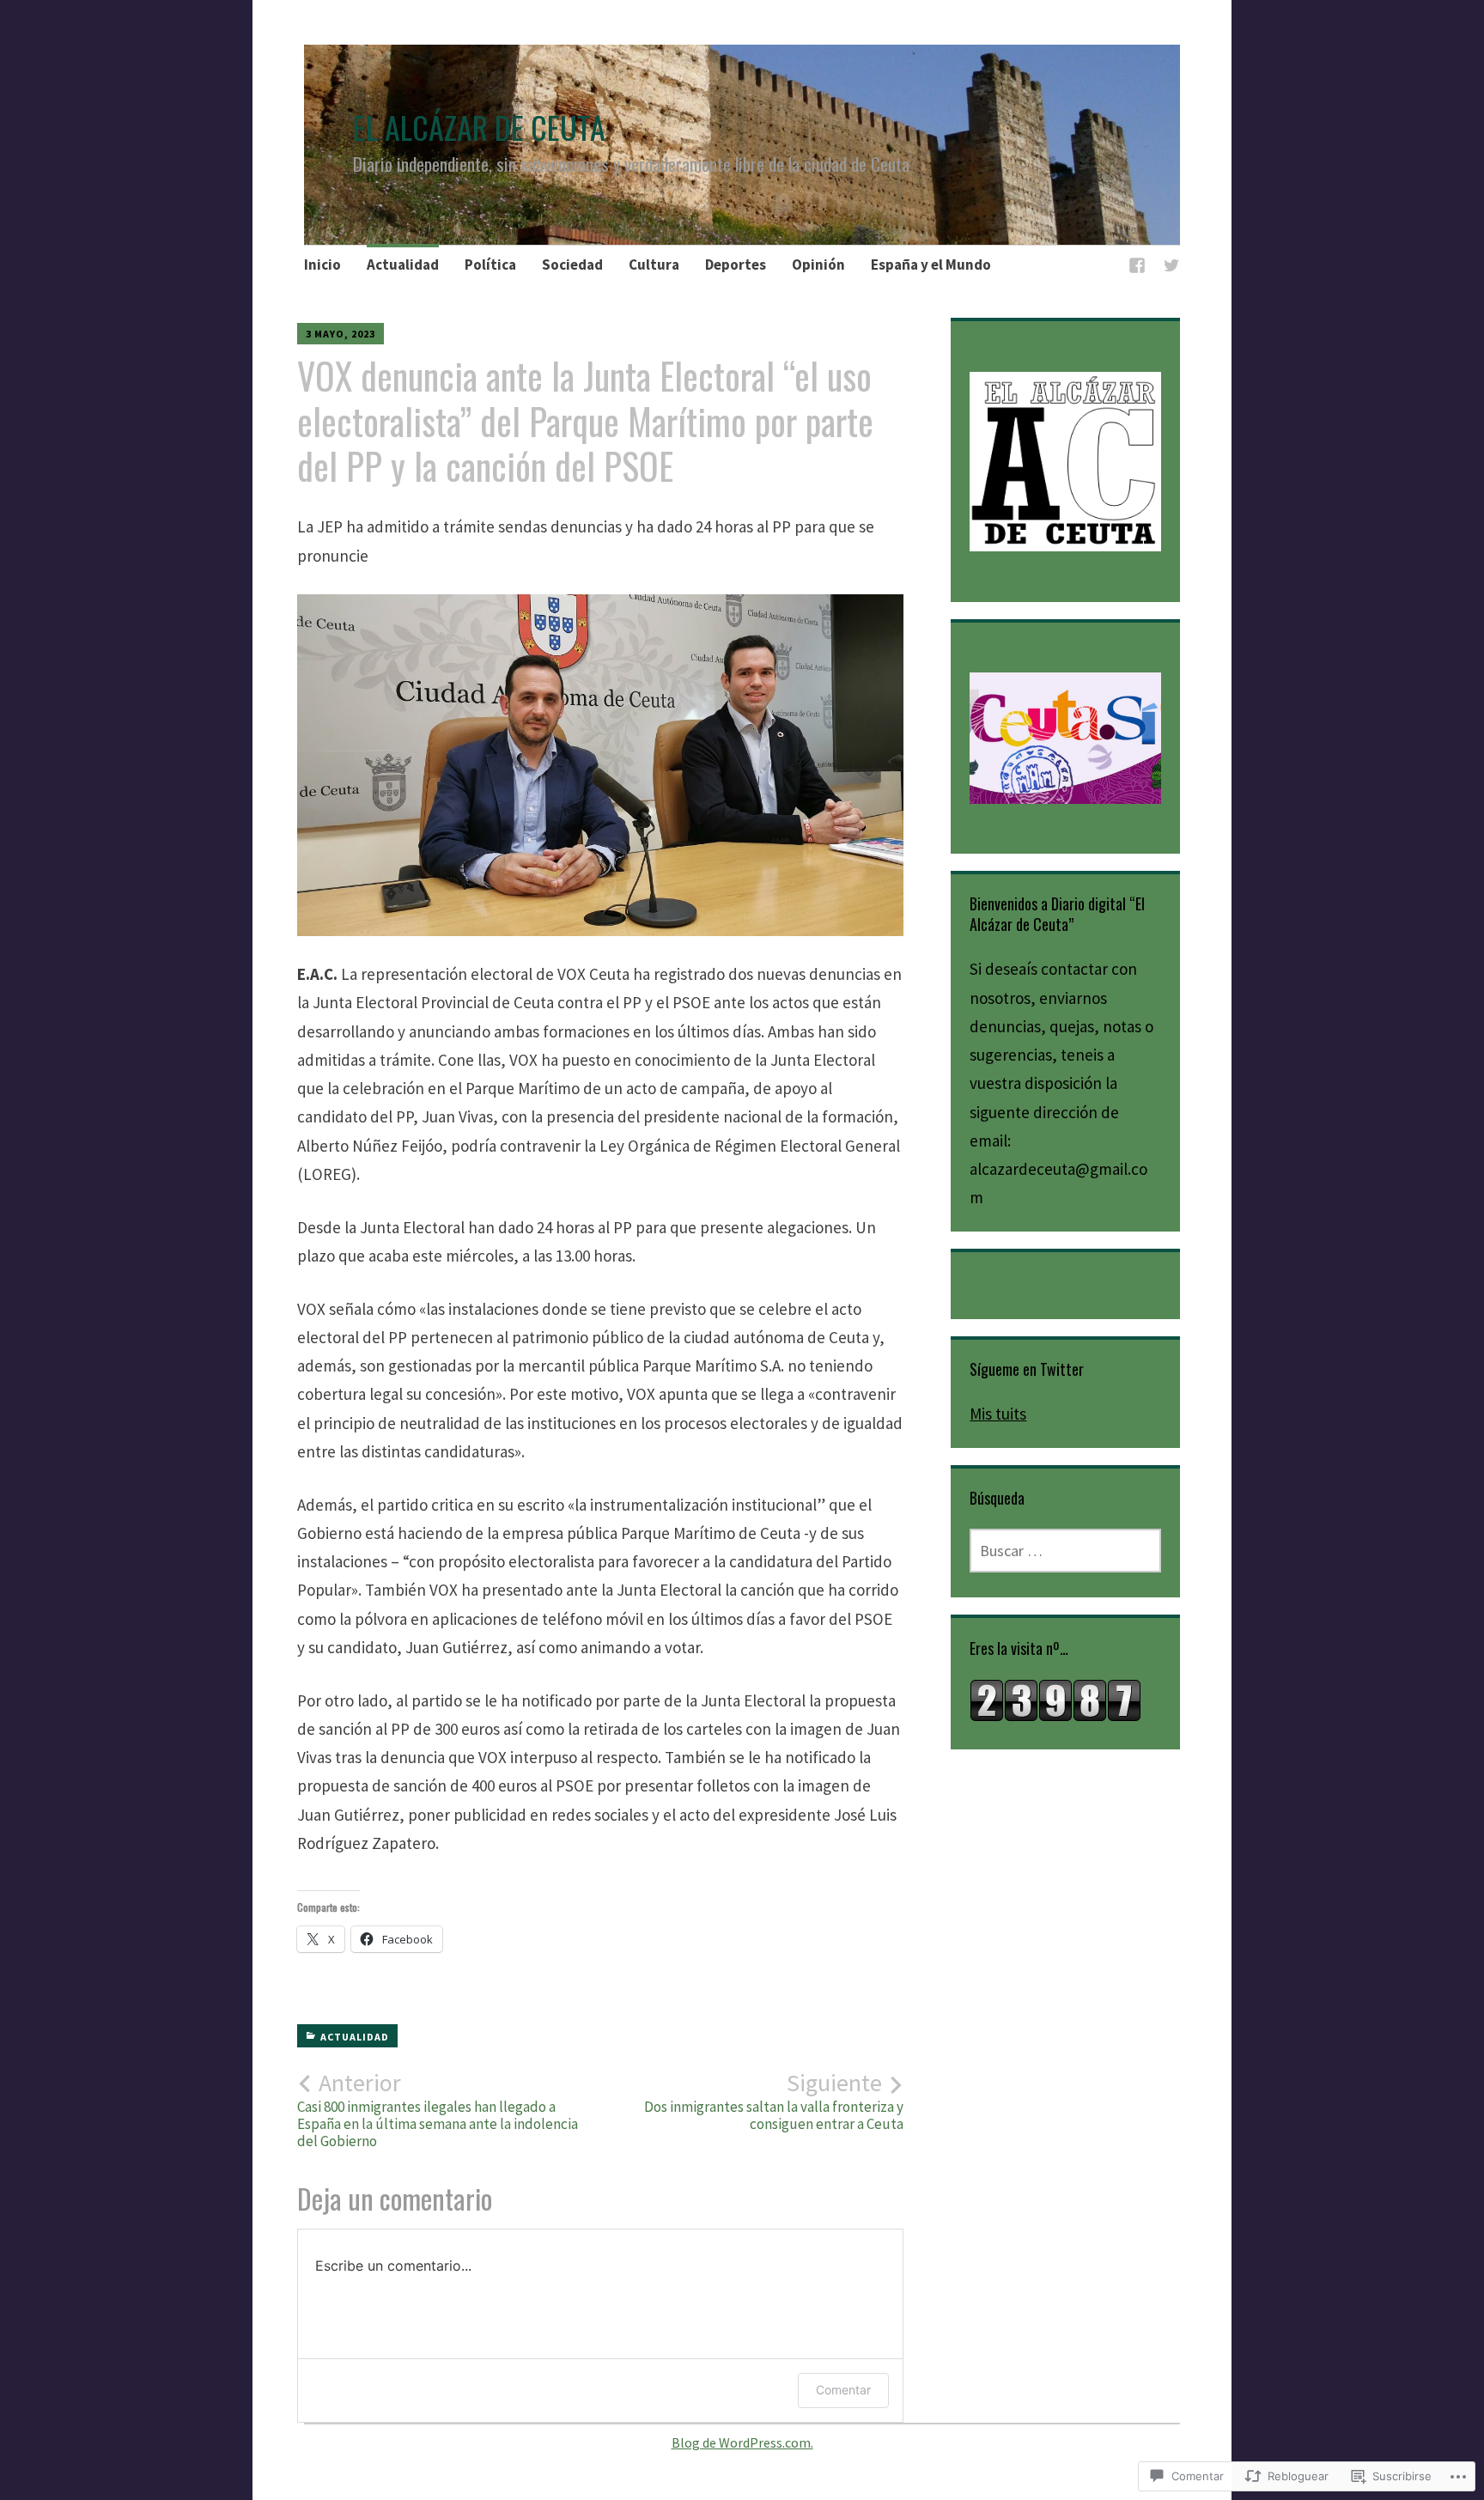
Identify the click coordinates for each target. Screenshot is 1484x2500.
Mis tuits (998, 1414)
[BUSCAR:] (1065, 1551)
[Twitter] (1171, 268)
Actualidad (403, 265)
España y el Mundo (931, 265)
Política (490, 265)
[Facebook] (1137, 268)
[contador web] (1055, 1716)
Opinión (818, 265)
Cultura (654, 265)
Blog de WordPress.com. (742, 2442)
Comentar (843, 2390)
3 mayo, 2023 (341, 334)
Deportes (736, 265)
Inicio (322, 265)
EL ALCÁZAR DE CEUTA (479, 127)
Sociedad (572, 265)
